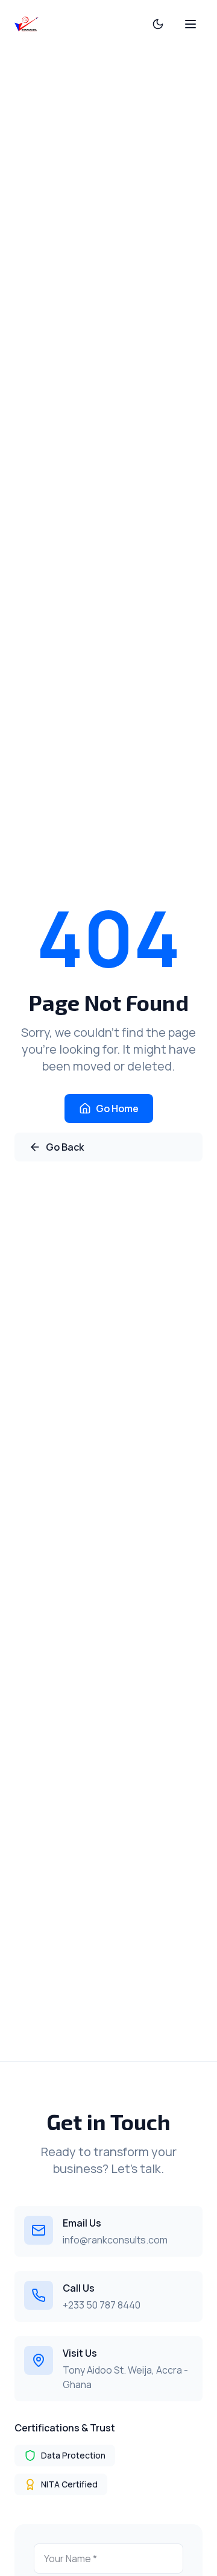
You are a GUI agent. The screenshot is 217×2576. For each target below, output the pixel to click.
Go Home (117, 1108)
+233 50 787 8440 (102, 2305)
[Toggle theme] (158, 24)
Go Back (65, 1147)
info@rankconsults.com (115, 2240)
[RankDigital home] (27, 24)
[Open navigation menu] (190, 24)
